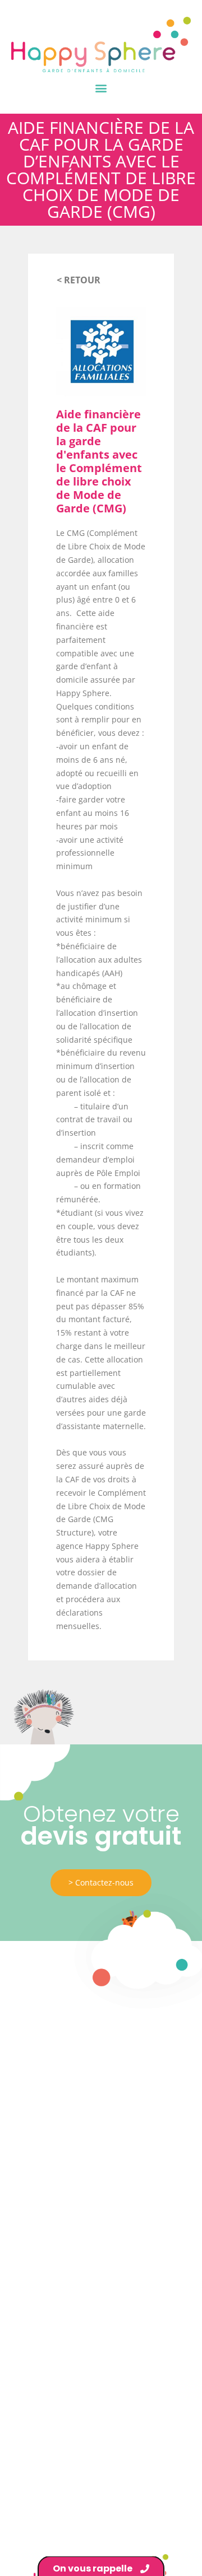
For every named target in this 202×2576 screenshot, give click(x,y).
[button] (101, 88)
